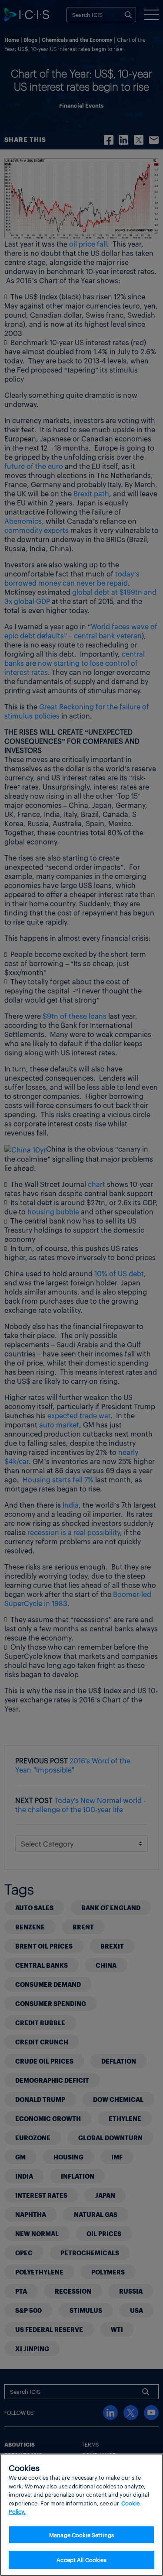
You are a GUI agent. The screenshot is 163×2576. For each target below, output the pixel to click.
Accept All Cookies (81, 2560)
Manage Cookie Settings (81, 2535)
